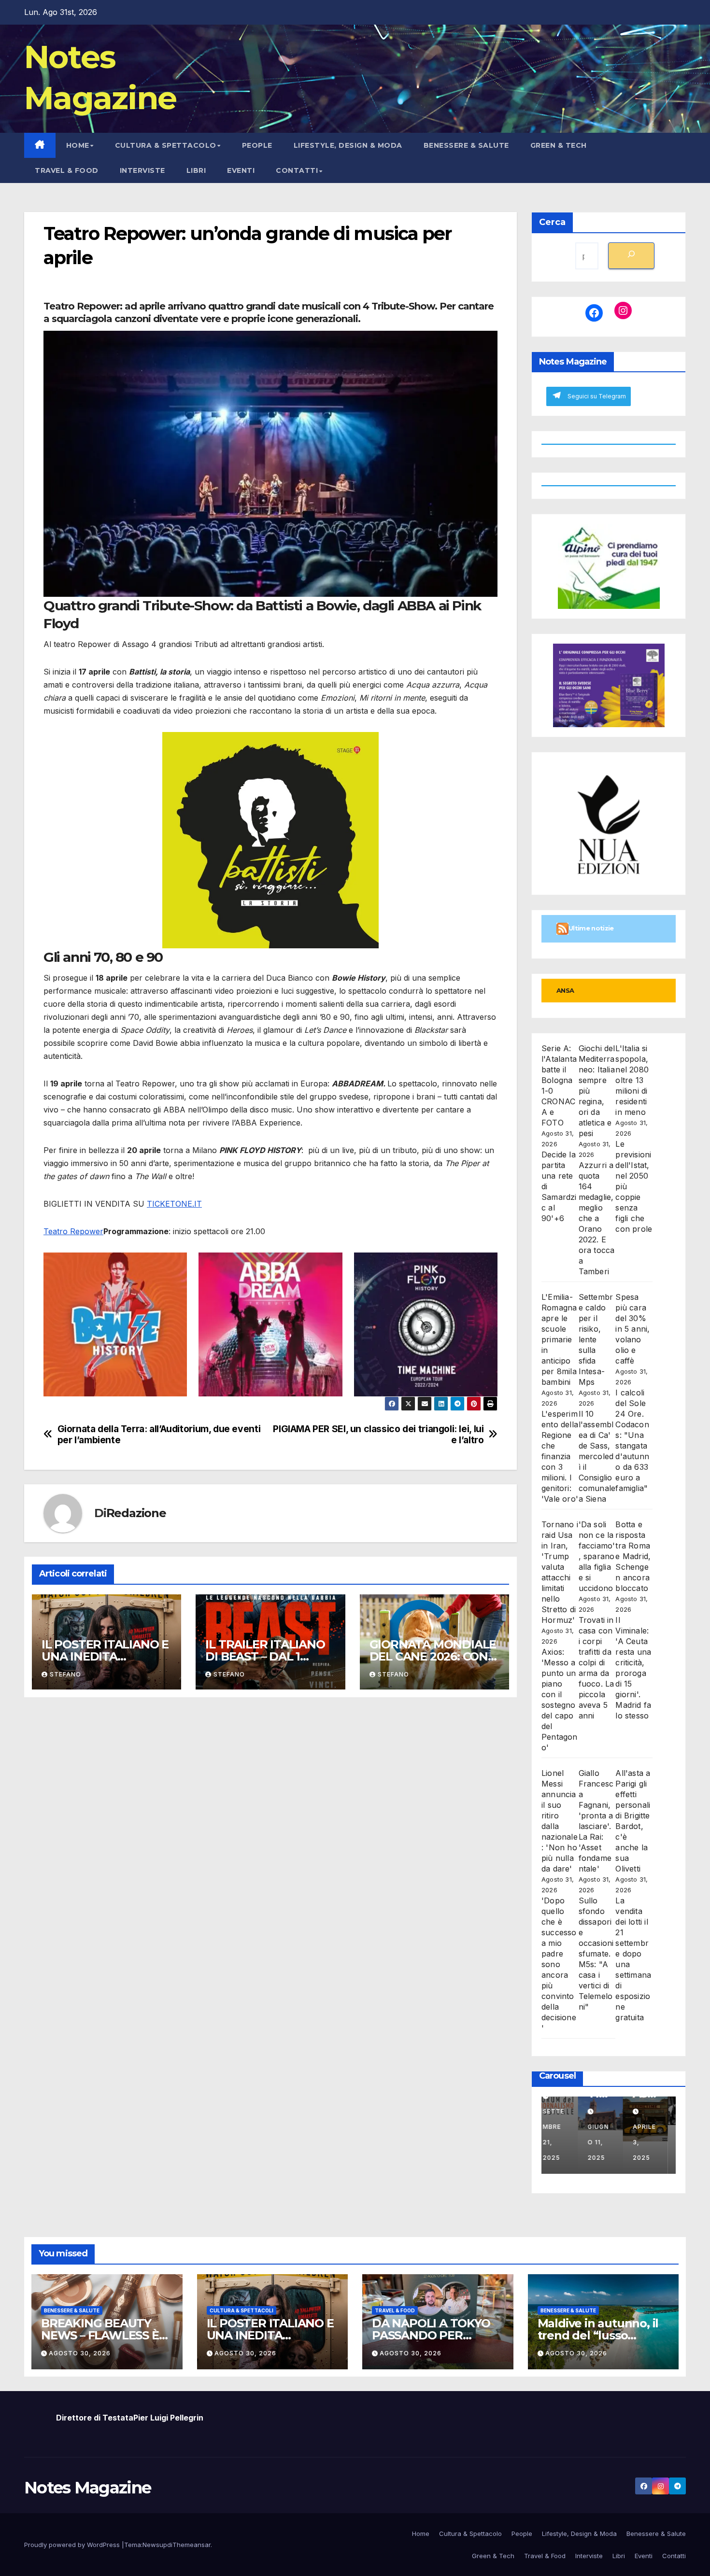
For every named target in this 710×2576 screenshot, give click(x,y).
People (257, 145)
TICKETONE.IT (174, 1204)
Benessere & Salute (466, 145)
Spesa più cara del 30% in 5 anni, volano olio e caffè (632, 1329)
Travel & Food (67, 170)
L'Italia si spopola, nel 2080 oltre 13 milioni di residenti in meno (632, 1080)
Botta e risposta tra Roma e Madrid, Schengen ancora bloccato (633, 1556)
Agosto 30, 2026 (80, 2353)
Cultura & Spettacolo (166, 145)
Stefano (65, 1674)
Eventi (241, 170)
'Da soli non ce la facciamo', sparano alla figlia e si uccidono (597, 1556)
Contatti (297, 170)
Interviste (142, 170)
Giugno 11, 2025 (607, 2142)
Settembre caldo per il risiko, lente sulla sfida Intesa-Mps (596, 1339)
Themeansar (192, 2545)
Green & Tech (559, 145)
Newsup (155, 2545)
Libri (196, 170)
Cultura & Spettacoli (241, 2310)
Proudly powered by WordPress (73, 2545)
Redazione (136, 1513)
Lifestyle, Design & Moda (348, 145)
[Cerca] (631, 256)
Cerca (552, 222)
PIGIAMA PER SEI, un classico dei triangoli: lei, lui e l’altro (378, 1435)
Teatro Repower (73, 1231)
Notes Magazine (87, 2488)
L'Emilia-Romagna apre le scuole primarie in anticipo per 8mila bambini (559, 1339)
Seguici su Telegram (597, 396)
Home (78, 145)
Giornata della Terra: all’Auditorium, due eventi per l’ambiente (159, 1435)
